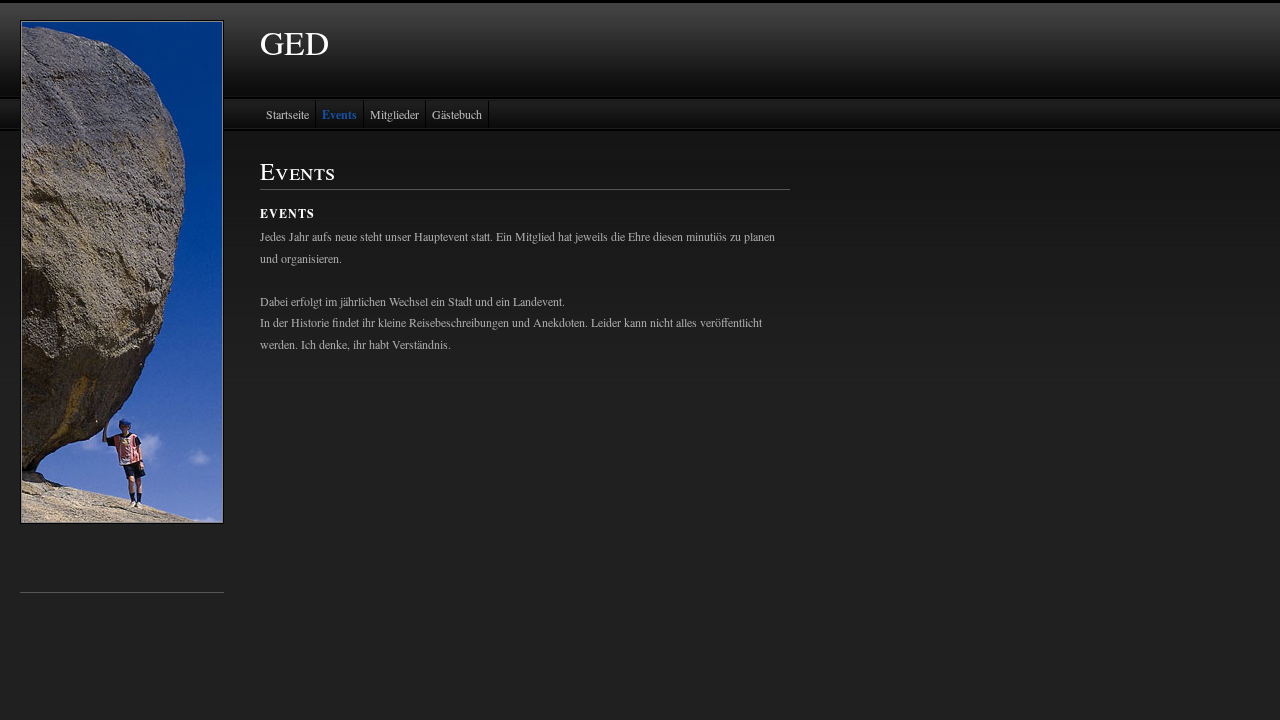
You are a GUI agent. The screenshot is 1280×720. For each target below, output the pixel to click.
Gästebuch (457, 114)
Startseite (287, 114)
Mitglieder (394, 114)
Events (339, 114)
